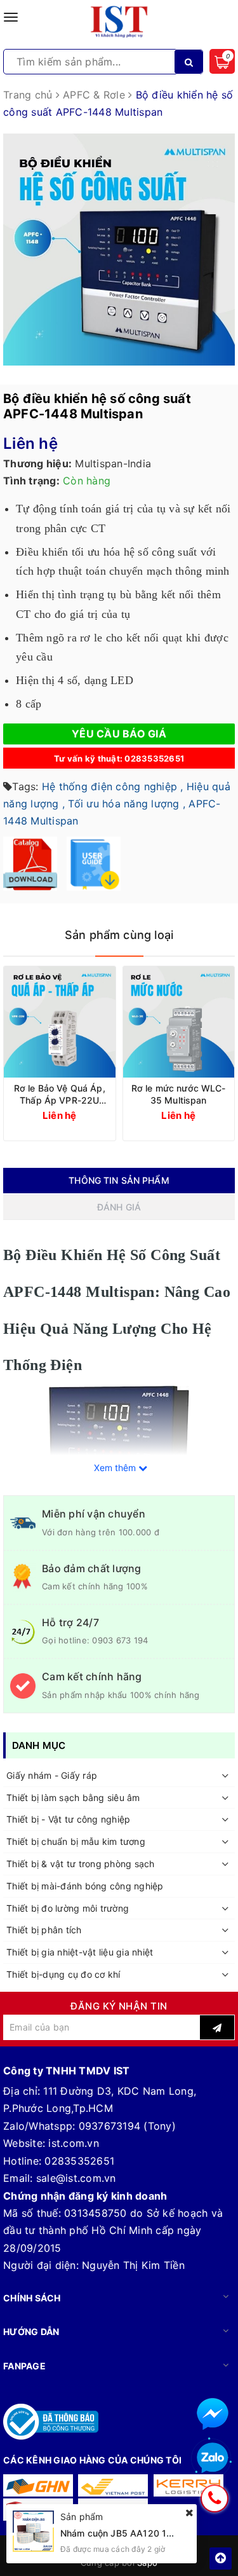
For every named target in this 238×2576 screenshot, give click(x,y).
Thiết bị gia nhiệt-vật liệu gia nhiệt (80, 1952)
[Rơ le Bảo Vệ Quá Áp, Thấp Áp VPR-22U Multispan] (60, 1022)
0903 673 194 (120, 1640)
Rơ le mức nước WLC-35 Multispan (179, 1094)
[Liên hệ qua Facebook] (213, 2414)
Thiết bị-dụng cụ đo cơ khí (63, 1974)
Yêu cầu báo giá (119, 734)
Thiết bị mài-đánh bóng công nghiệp (85, 1886)
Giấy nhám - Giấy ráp (52, 1775)
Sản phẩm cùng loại (119, 935)
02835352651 (79, 2161)
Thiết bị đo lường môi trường (68, 1908)
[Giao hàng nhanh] (38, 2485)
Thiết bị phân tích (44, 1930)
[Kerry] (188, 2485)
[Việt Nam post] (113, 2485)
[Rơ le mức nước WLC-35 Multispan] (179, 1022)
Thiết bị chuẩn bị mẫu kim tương (76, 1841)
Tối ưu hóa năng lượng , (127, 804)
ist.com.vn (74, 2143)
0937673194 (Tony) (127, 2126)
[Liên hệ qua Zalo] (213, 2458)
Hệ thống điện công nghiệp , (113, 786)
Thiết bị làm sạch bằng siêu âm (73, 1798)
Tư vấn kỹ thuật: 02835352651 (119, 758)
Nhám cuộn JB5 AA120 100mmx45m (139, 2533)
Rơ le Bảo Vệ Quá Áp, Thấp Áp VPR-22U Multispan (60, 1094)
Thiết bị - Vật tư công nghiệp (68, 1819)
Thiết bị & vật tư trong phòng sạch (81, 1864)
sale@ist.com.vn (76, 2178)
